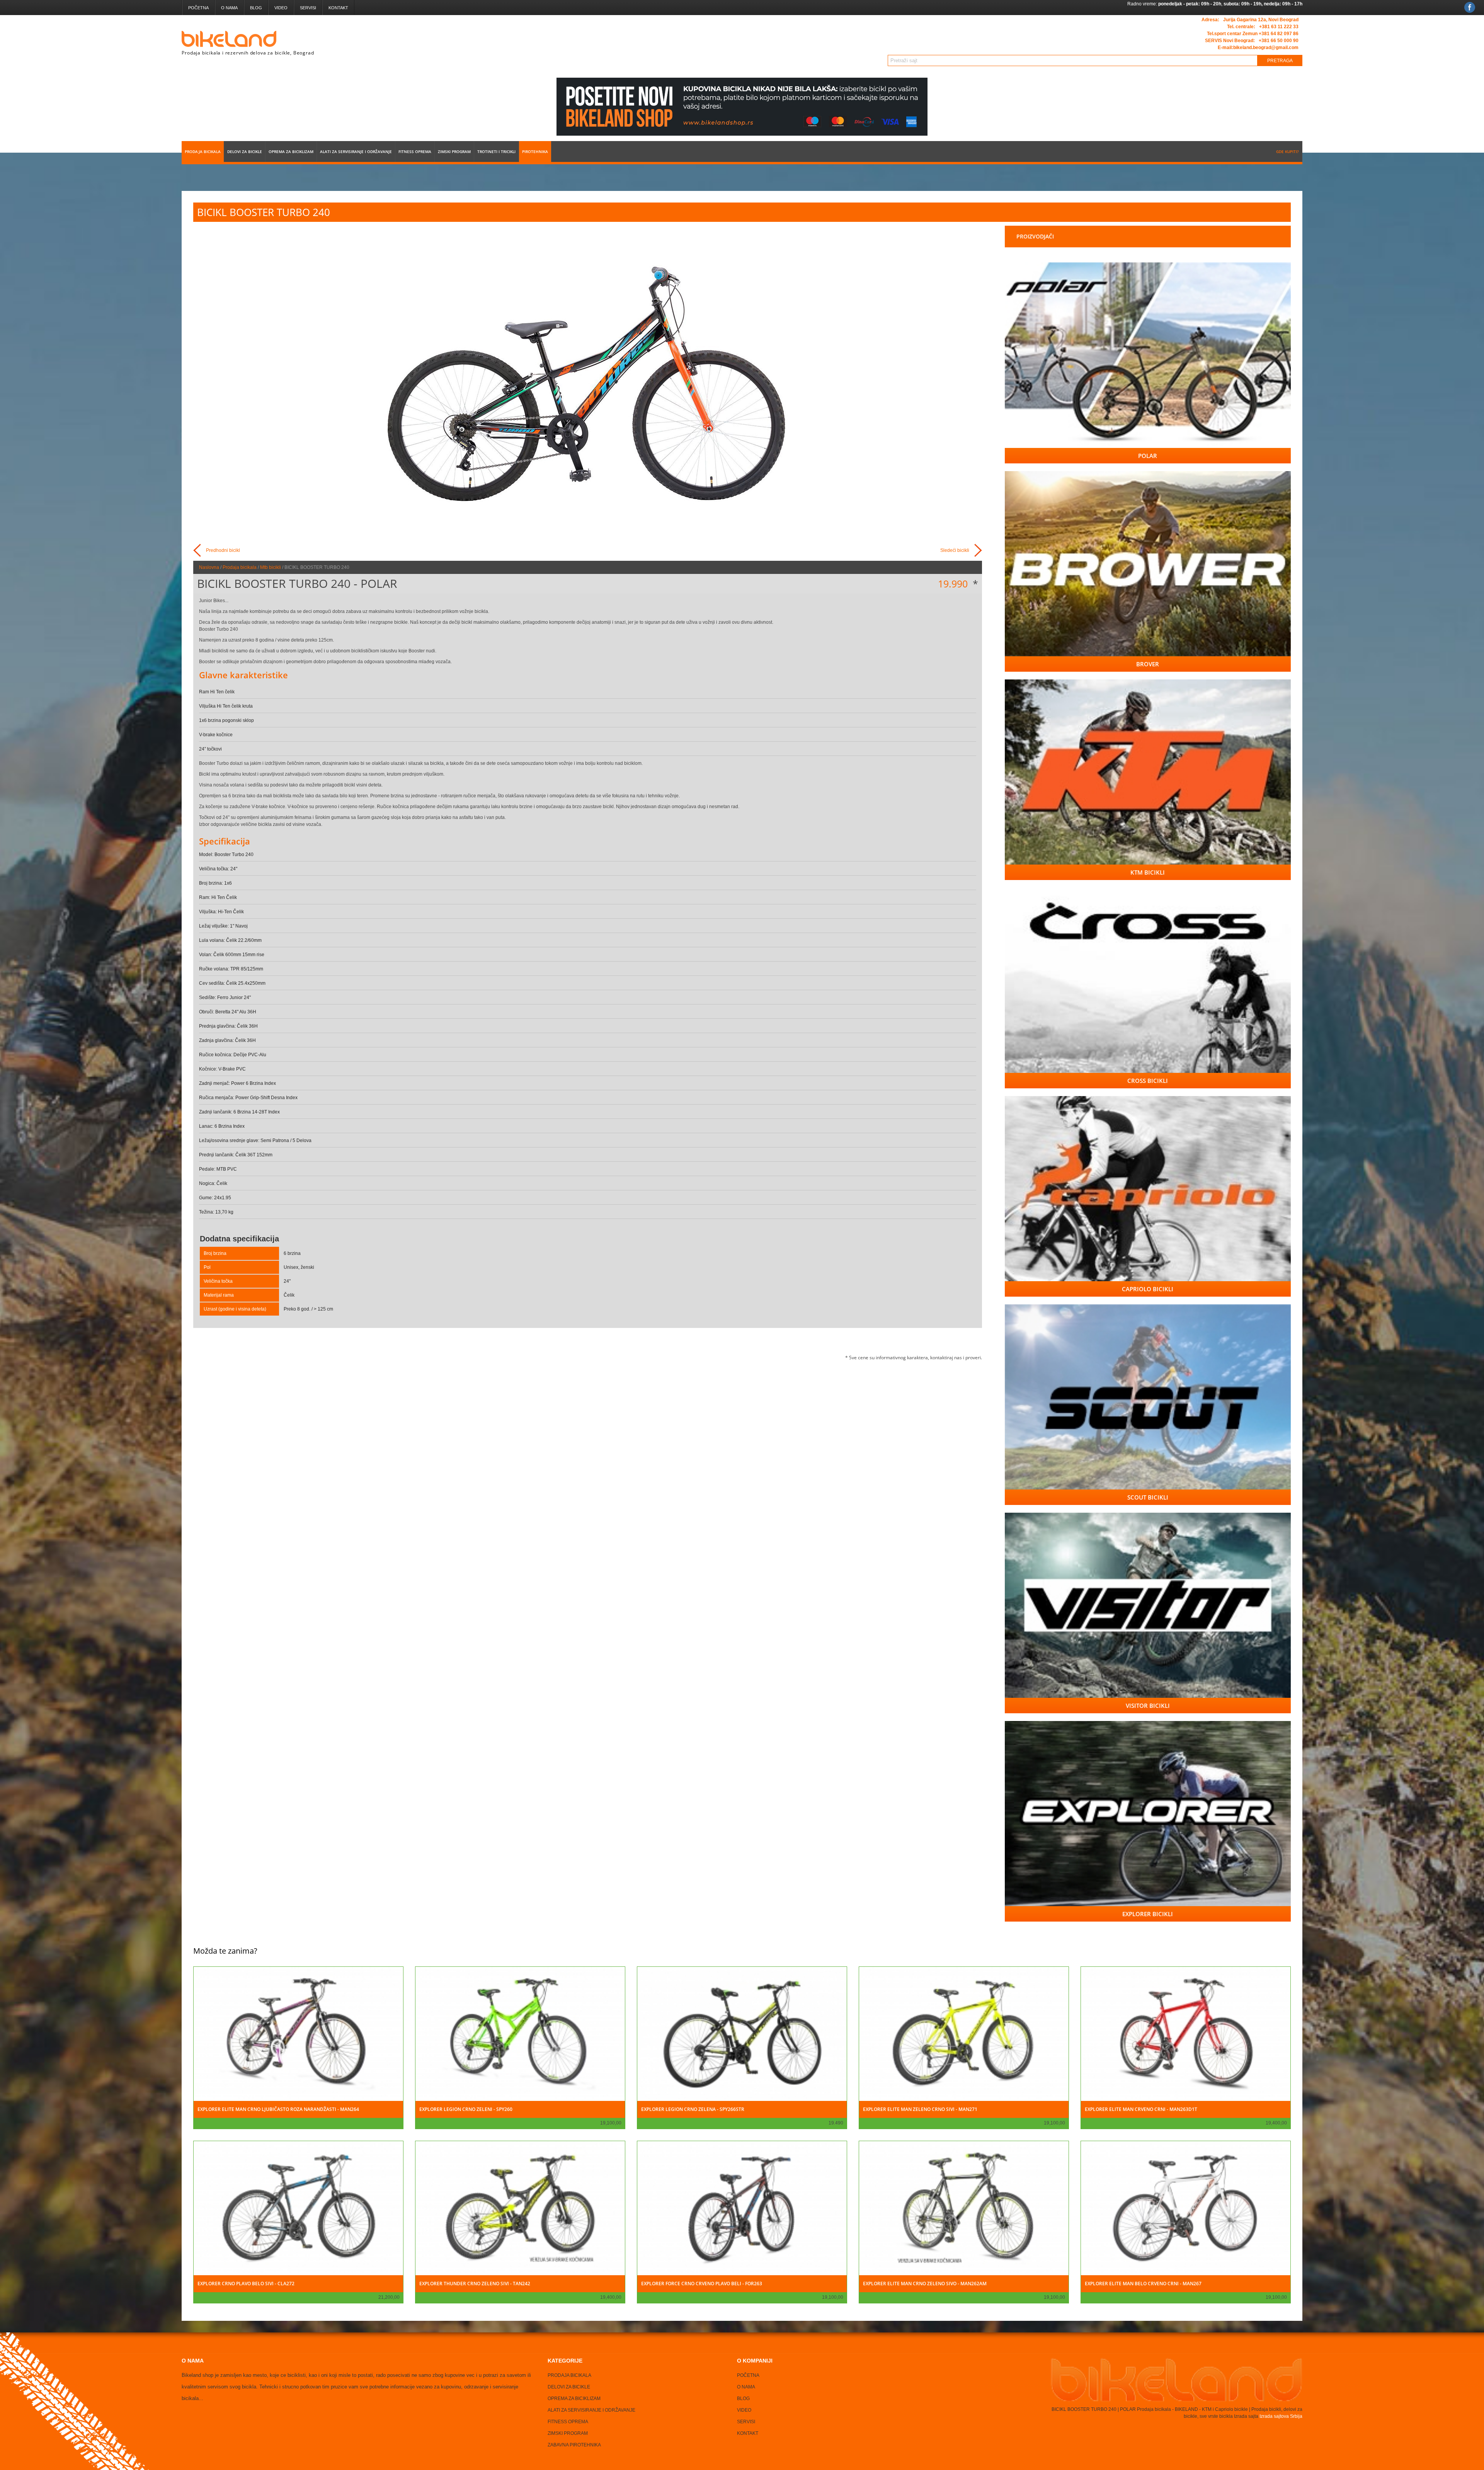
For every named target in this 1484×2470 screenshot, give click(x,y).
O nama (229, 8)
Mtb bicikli (271, 567)
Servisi (308, 8)
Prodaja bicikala (203, 152)
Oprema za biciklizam (291, 152)
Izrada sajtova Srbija (1280, 2416)
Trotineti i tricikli (496, 152)
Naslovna (209, 567)
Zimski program (454, 152)
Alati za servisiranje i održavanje (356, 152)
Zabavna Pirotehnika (574, 2445)
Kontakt (338, 8)
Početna (198, 8)
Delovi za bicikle (245, 152)
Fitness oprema (415, 152)
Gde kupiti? (1287, 152)
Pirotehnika (535, 152)
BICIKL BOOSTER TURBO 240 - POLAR (297, 583)
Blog (256, 8)
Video (281, 8)
